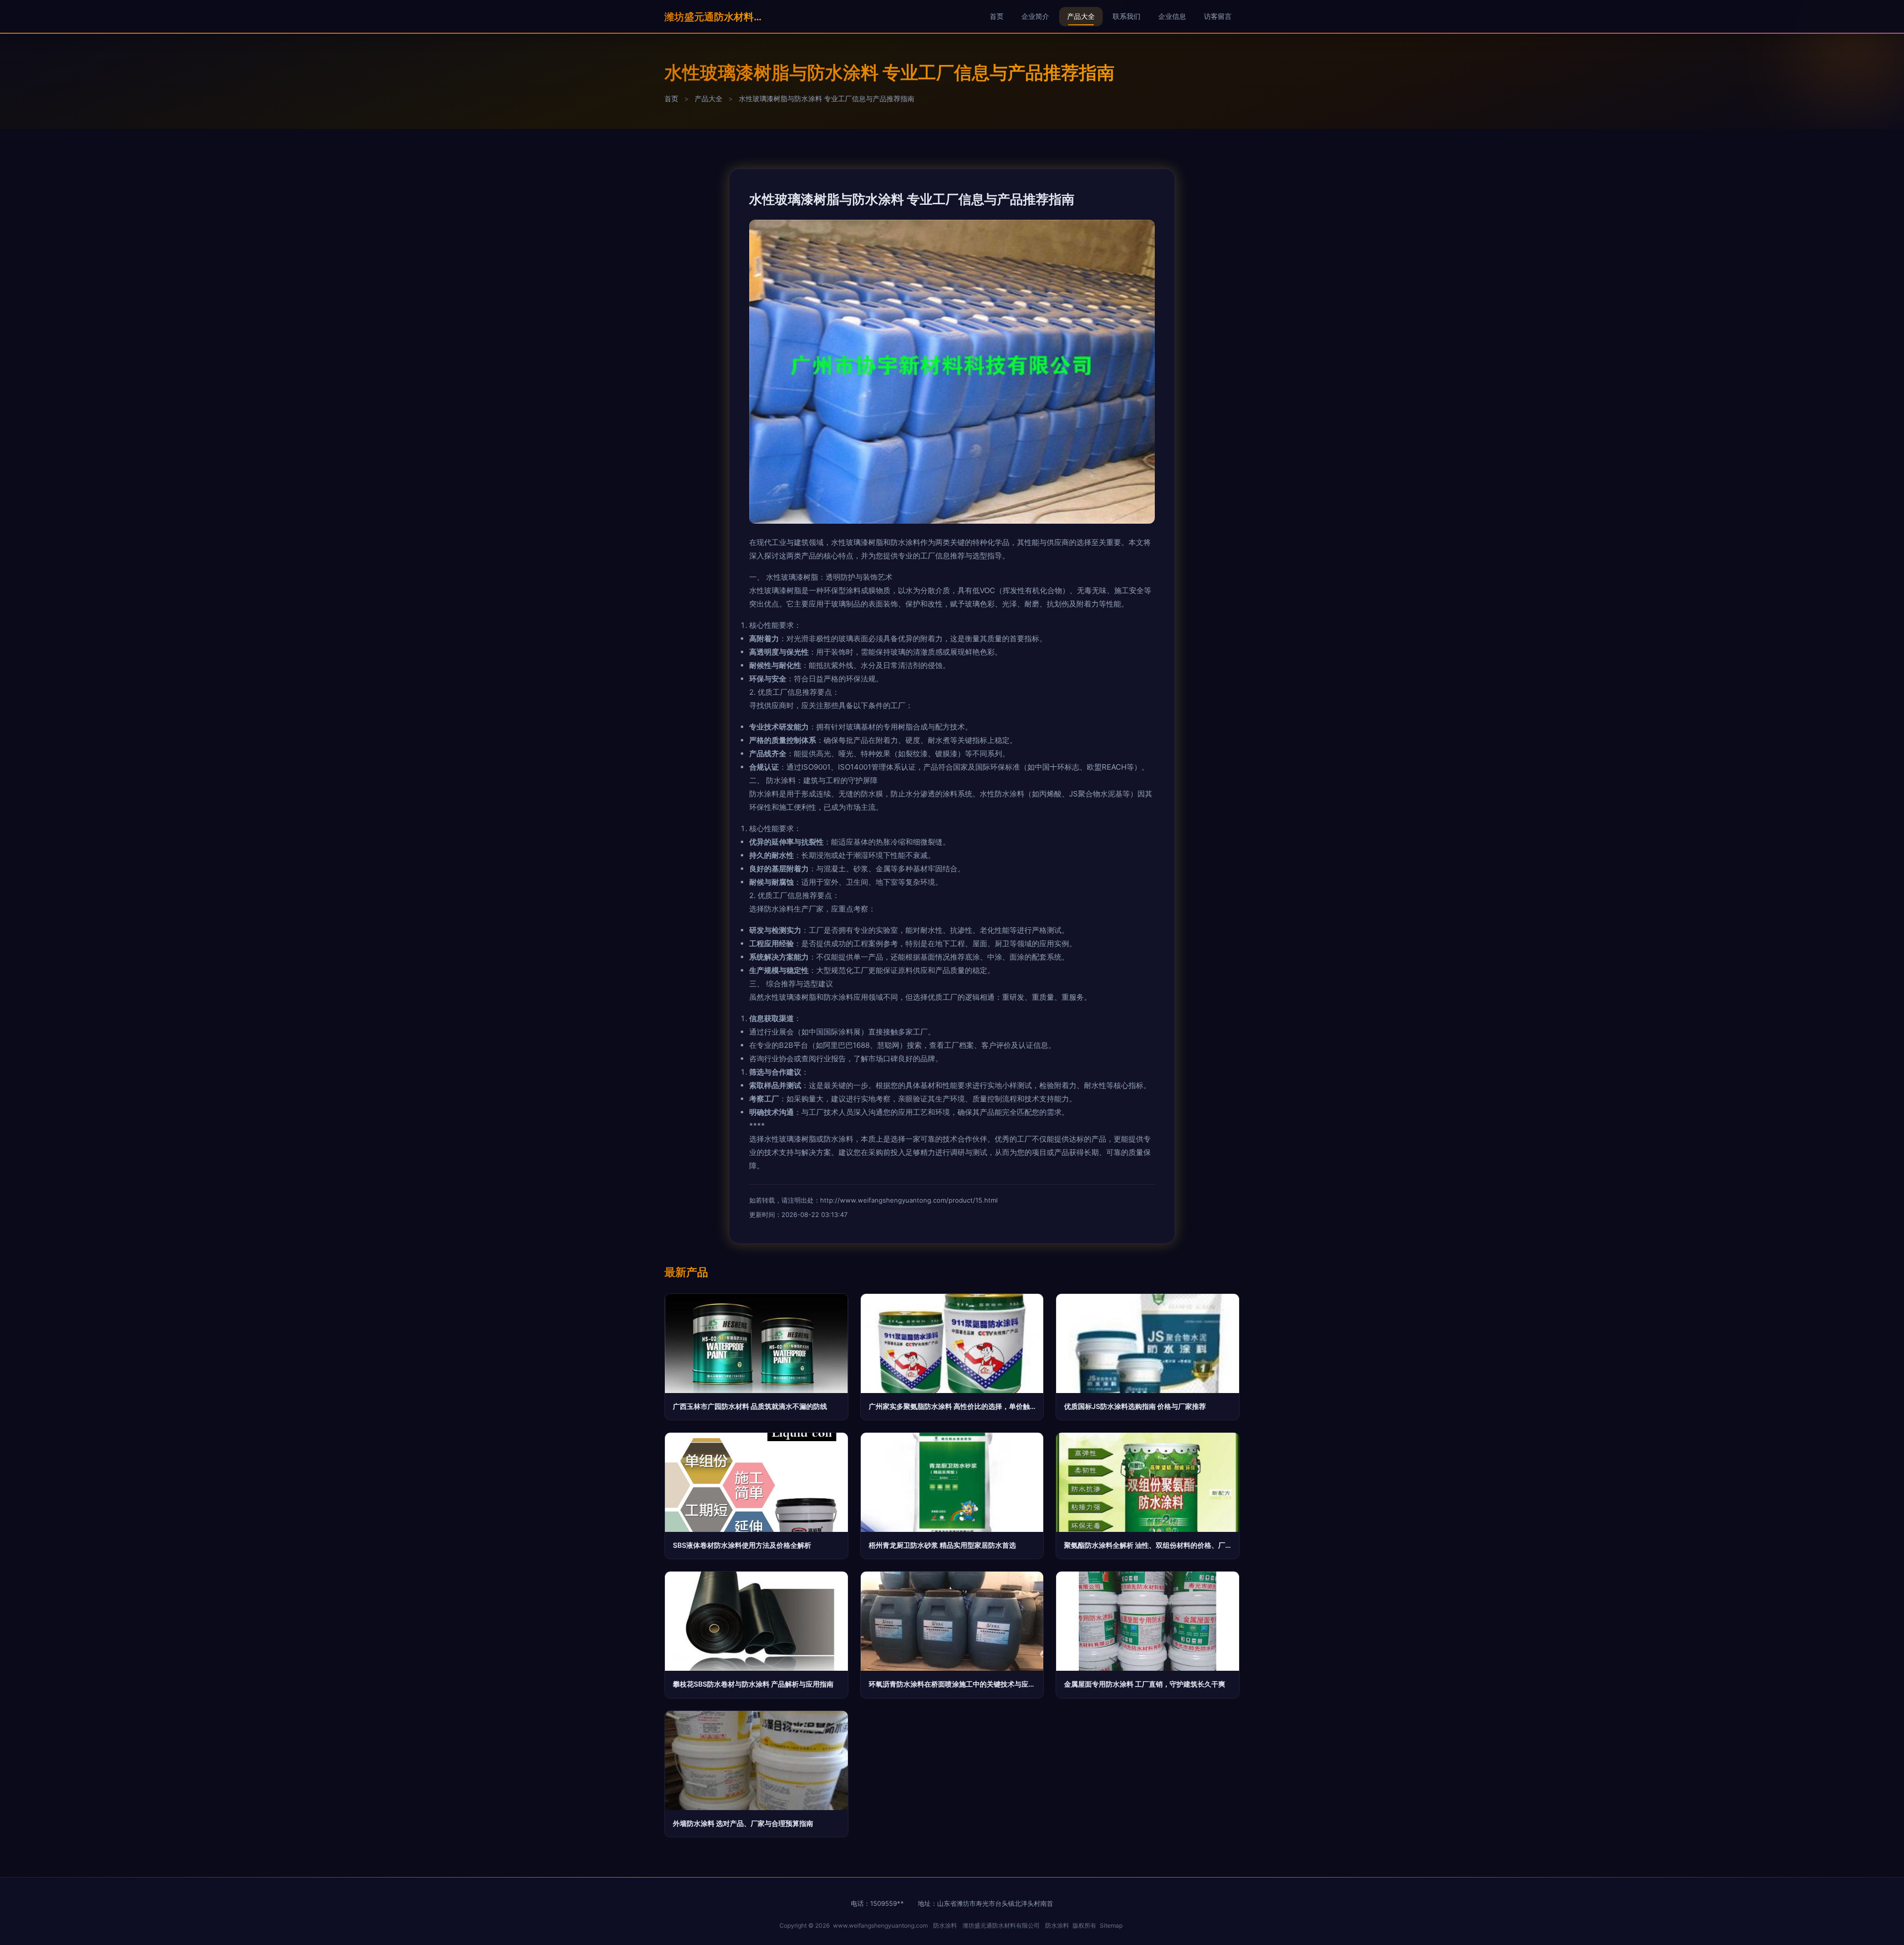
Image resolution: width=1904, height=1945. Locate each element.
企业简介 (1035, 16)
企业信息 (1172, 16)
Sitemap (1111, 1925)
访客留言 (1218, 16)
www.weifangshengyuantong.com (880, 1925)
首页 (997, 16)
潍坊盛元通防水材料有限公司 (714, 17)
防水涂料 (945, 1925)
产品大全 (1081, 16)
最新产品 (686, 1272)
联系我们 (1127, 16)
